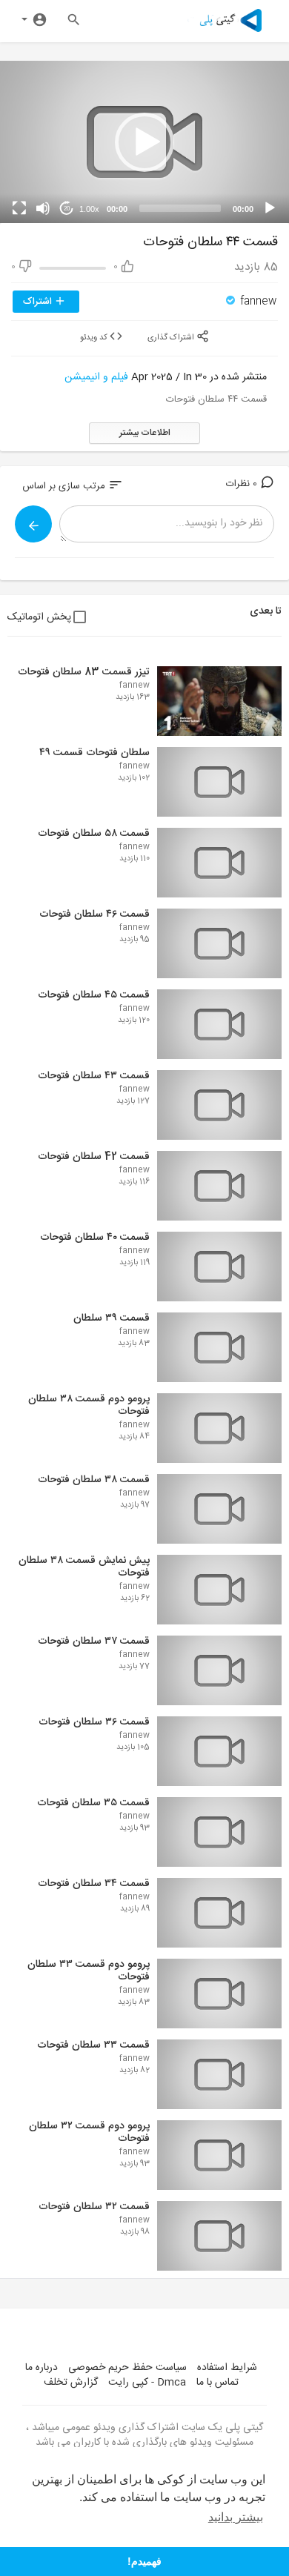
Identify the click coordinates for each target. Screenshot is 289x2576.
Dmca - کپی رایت (147, 2383)
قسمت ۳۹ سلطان (112, 1318)
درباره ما (41, 2368)
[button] (144, 142)
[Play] (270, 208)
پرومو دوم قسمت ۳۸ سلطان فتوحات (89, 1405)
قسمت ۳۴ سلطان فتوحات (94, 1884)
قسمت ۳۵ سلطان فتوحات (93, 1803)
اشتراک (39, 302)
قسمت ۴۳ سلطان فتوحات (94, 1076)
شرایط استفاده (227, 2368)
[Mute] (43, 208)
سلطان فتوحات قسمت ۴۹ (94, 753)
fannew (257, 302)
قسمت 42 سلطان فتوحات (94, 1157)
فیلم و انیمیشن (96, 377)
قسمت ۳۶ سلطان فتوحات (94, 1722)
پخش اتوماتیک (39, 617)
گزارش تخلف (71, 2383)
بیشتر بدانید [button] (236, 2517)
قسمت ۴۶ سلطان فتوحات (94, 914)
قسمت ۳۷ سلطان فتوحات (94, 1641)
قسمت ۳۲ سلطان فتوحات (94, 2207)
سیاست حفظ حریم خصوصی (127, 2368)
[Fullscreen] (19, 208)
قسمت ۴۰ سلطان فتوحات (95, 1238)
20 (67, 209)
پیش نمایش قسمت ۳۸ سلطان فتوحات (84, 1567)
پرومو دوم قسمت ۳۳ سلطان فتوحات (89, 1971)
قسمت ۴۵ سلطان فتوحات (94, 995)
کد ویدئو (95, 338)
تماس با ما (217, 2383)
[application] (144, 142)
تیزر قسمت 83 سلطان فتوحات (84, 672)
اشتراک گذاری (172, 338)
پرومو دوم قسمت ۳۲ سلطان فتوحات (89, 2132)
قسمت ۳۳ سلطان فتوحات (93, 2045)
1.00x (89, 209)
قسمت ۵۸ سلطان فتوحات (94, 834)
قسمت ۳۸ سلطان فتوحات (94, 1480)
